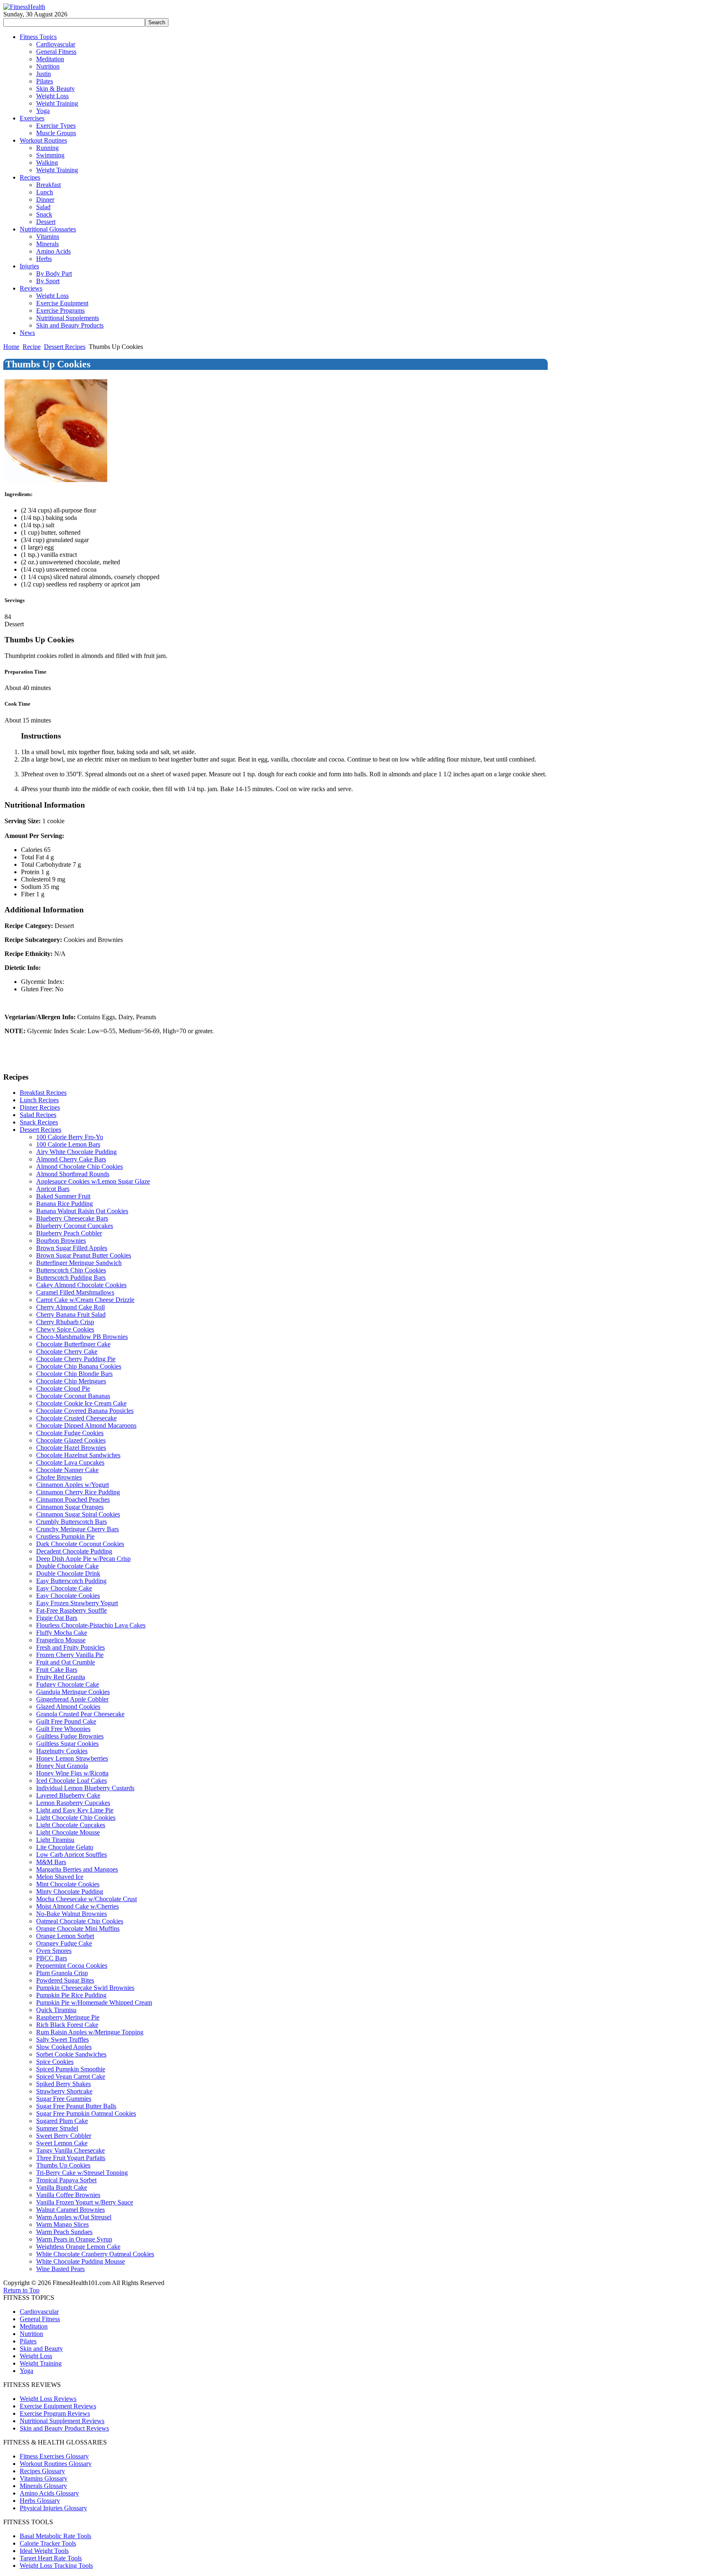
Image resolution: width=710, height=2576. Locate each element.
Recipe (32, 347)
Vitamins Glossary (44, 2478)
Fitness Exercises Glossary (54, 2456)
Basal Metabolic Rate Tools (55, 2536)
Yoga (27, 2371)
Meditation (34, 2326)
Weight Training (41, 2363)
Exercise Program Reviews (55, 2413)
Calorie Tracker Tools (48, 2543)
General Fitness (40, 2319)
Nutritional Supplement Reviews (62, 2421)
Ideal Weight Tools (44, 2551)
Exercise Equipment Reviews (58, 2406)
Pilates (28, 2341)
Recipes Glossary (42, 2471)
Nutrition (31, 2334)
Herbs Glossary (40, 2501)
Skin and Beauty (41, 2349)
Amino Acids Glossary (49, 2493)
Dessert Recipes (65, 347)
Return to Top (21, 2290)
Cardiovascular (39, 2312)
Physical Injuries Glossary (53, 2508)
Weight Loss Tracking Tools (56, 2566)
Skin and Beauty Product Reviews (64, 2428)
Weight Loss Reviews (48, 2399)
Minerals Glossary (43, 2486)
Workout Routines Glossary (56, 2464)
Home (11, 347)
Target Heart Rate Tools (51, 2558)
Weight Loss (36, 2356)
